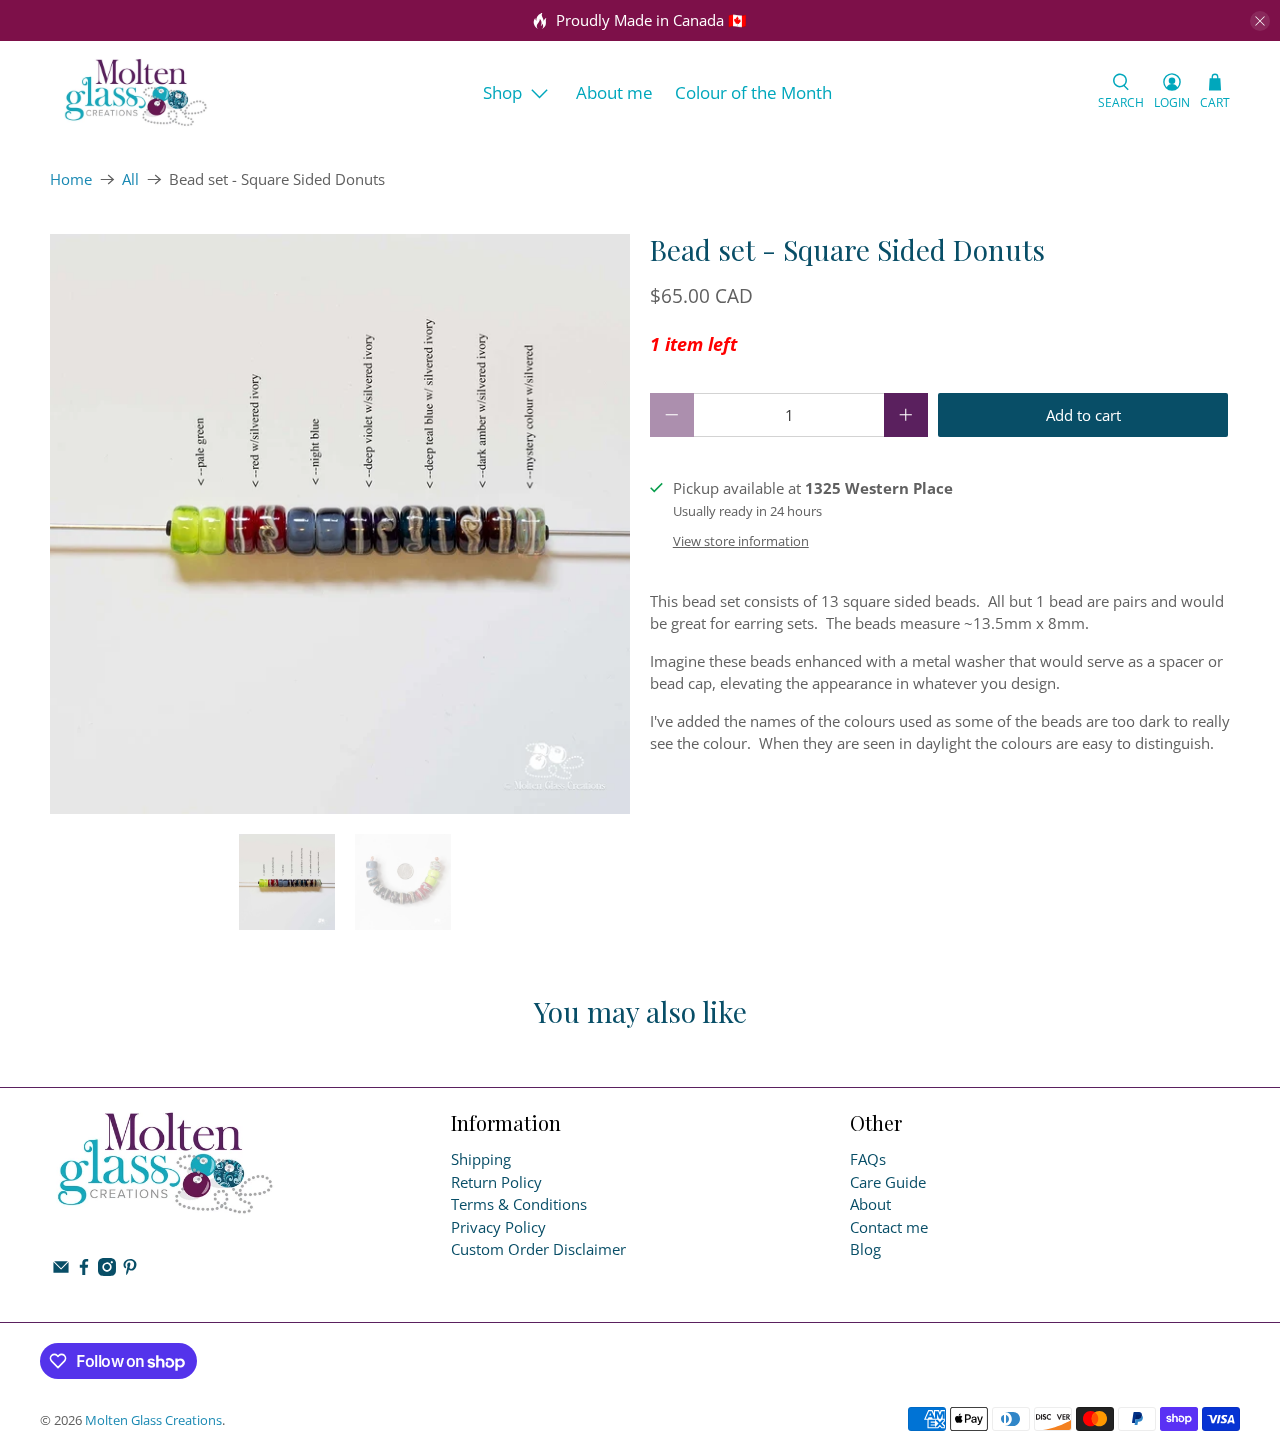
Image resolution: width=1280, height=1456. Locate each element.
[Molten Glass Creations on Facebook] (84, 1270)
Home (71, 179)
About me (614, 92)
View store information (741, 541)
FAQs (868, 1159)
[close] (1260, 21)
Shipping (481, 1159)
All (130, 179)
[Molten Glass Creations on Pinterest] (130, 1270)
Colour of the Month (753, 92)
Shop (502, 92)
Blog (865, 1249)
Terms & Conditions (519, 1204)
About (870, 1204)
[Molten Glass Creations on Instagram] (107, 1270)
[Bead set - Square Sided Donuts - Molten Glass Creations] (340, 524)
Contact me (889, 1227)
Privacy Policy (498, 1227)
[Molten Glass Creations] (136, 92)
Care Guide (888, 1182)
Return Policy (496, 1182)
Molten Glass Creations (153, 1420)
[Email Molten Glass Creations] (61, 1270)
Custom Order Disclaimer (538, 1249)
